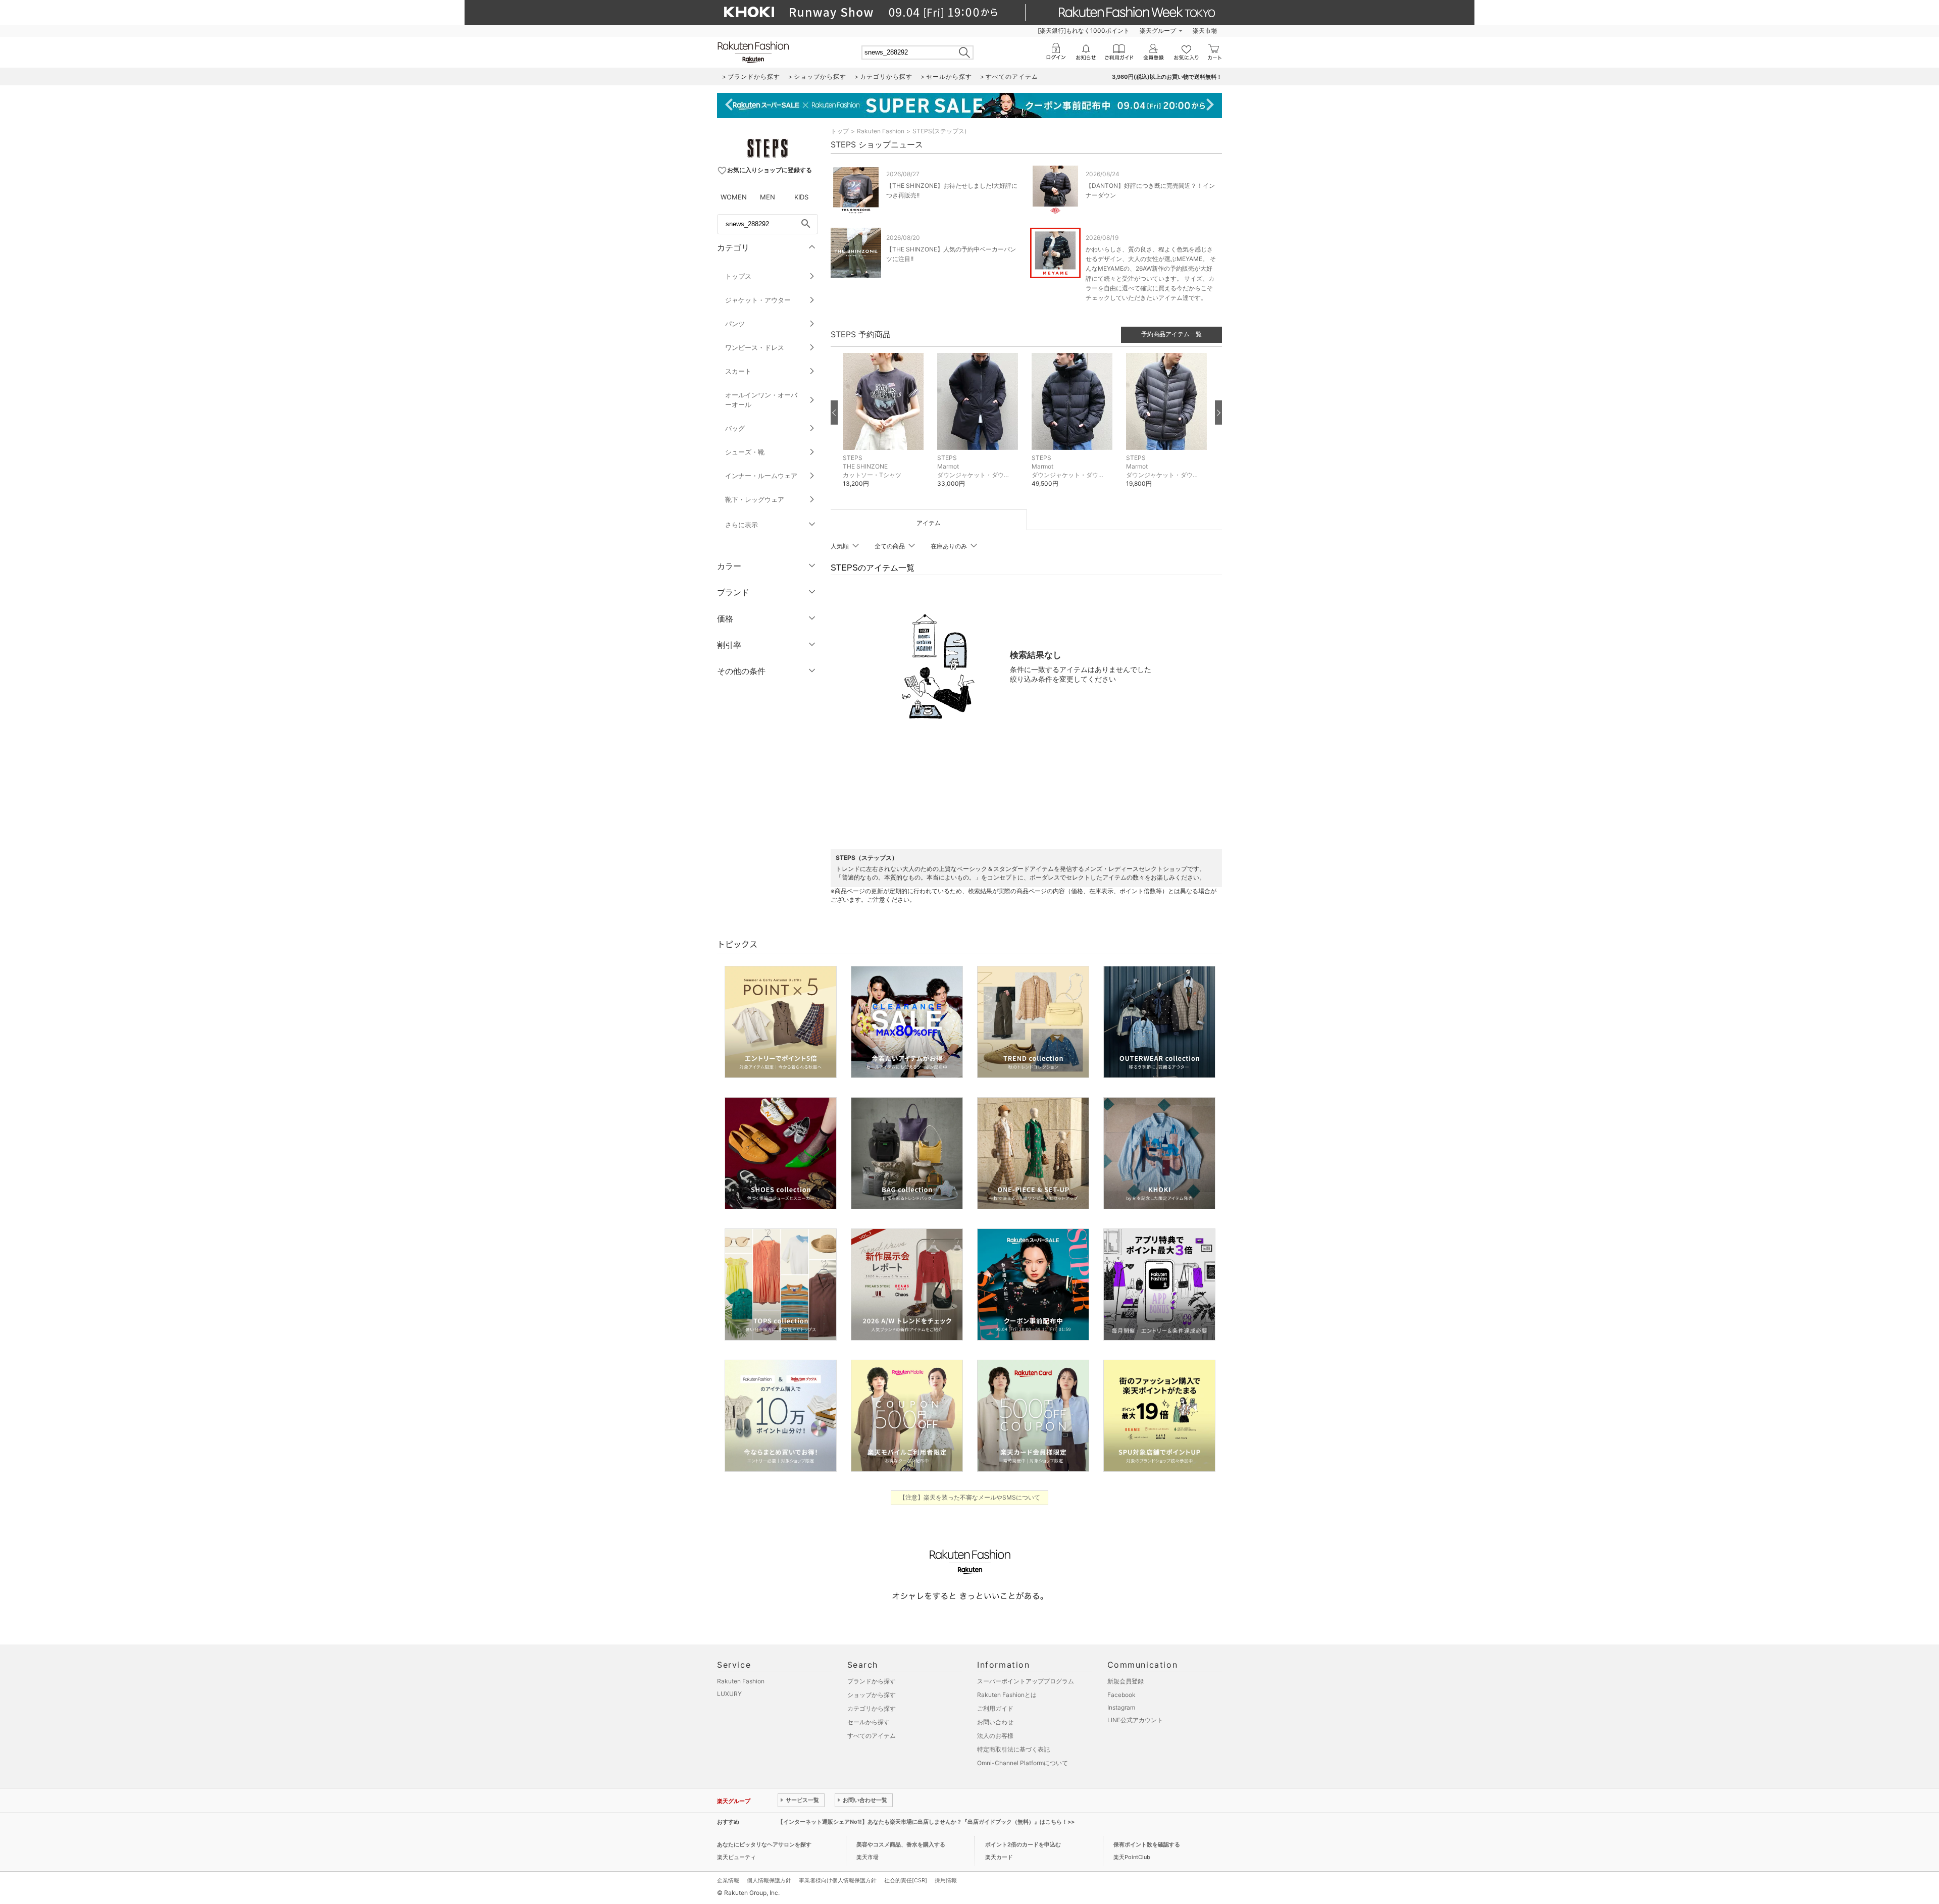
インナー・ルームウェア (761, 476)
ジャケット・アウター (758, 300)
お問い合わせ (995, 1722)
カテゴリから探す (872, 1708)
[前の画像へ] (834, 413)
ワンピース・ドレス (755, 347)
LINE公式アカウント (1135, 1720)
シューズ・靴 (745, 452)
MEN (768, 197)
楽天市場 (1205, 31)
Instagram (1121, 1707)
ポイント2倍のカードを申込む (1023, 1844)
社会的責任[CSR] (906, 1880)
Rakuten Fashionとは (1007, 1695)
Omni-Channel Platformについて (1023, 1763)
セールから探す (869, 1722)
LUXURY (729, 1694)
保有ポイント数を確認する (1147, 1844)
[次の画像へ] (1218, 413)
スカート (738, 371)
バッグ (735, 428)
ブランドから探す (872, 1681)
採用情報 (946, 1880)
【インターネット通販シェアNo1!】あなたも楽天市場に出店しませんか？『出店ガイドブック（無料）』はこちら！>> (926, 1822)
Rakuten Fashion (881, 131)
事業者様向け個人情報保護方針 (838, 1880)
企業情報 (728, 1880)
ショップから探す (872, 1695)
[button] (885, 428)
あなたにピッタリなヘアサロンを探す (764, 1844)
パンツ (735, 324)
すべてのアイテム (872, 1736)
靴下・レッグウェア (755, 499)
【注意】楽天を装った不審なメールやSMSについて (970, 1497)
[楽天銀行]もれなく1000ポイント (1084, 31)
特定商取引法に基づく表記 (1013, 1749)
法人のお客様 (995, 1736)
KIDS (801, 197)
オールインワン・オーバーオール (761, 400)
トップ (840, 131)
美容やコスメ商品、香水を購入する (901, 1844)
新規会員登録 (1126, 1681)
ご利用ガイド (995, 1708)
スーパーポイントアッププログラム (1026, 1681)
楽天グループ (1158, 31)
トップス (738, 276)
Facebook (1121, 1695)
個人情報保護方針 (769, 1880)
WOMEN (734, 197)
